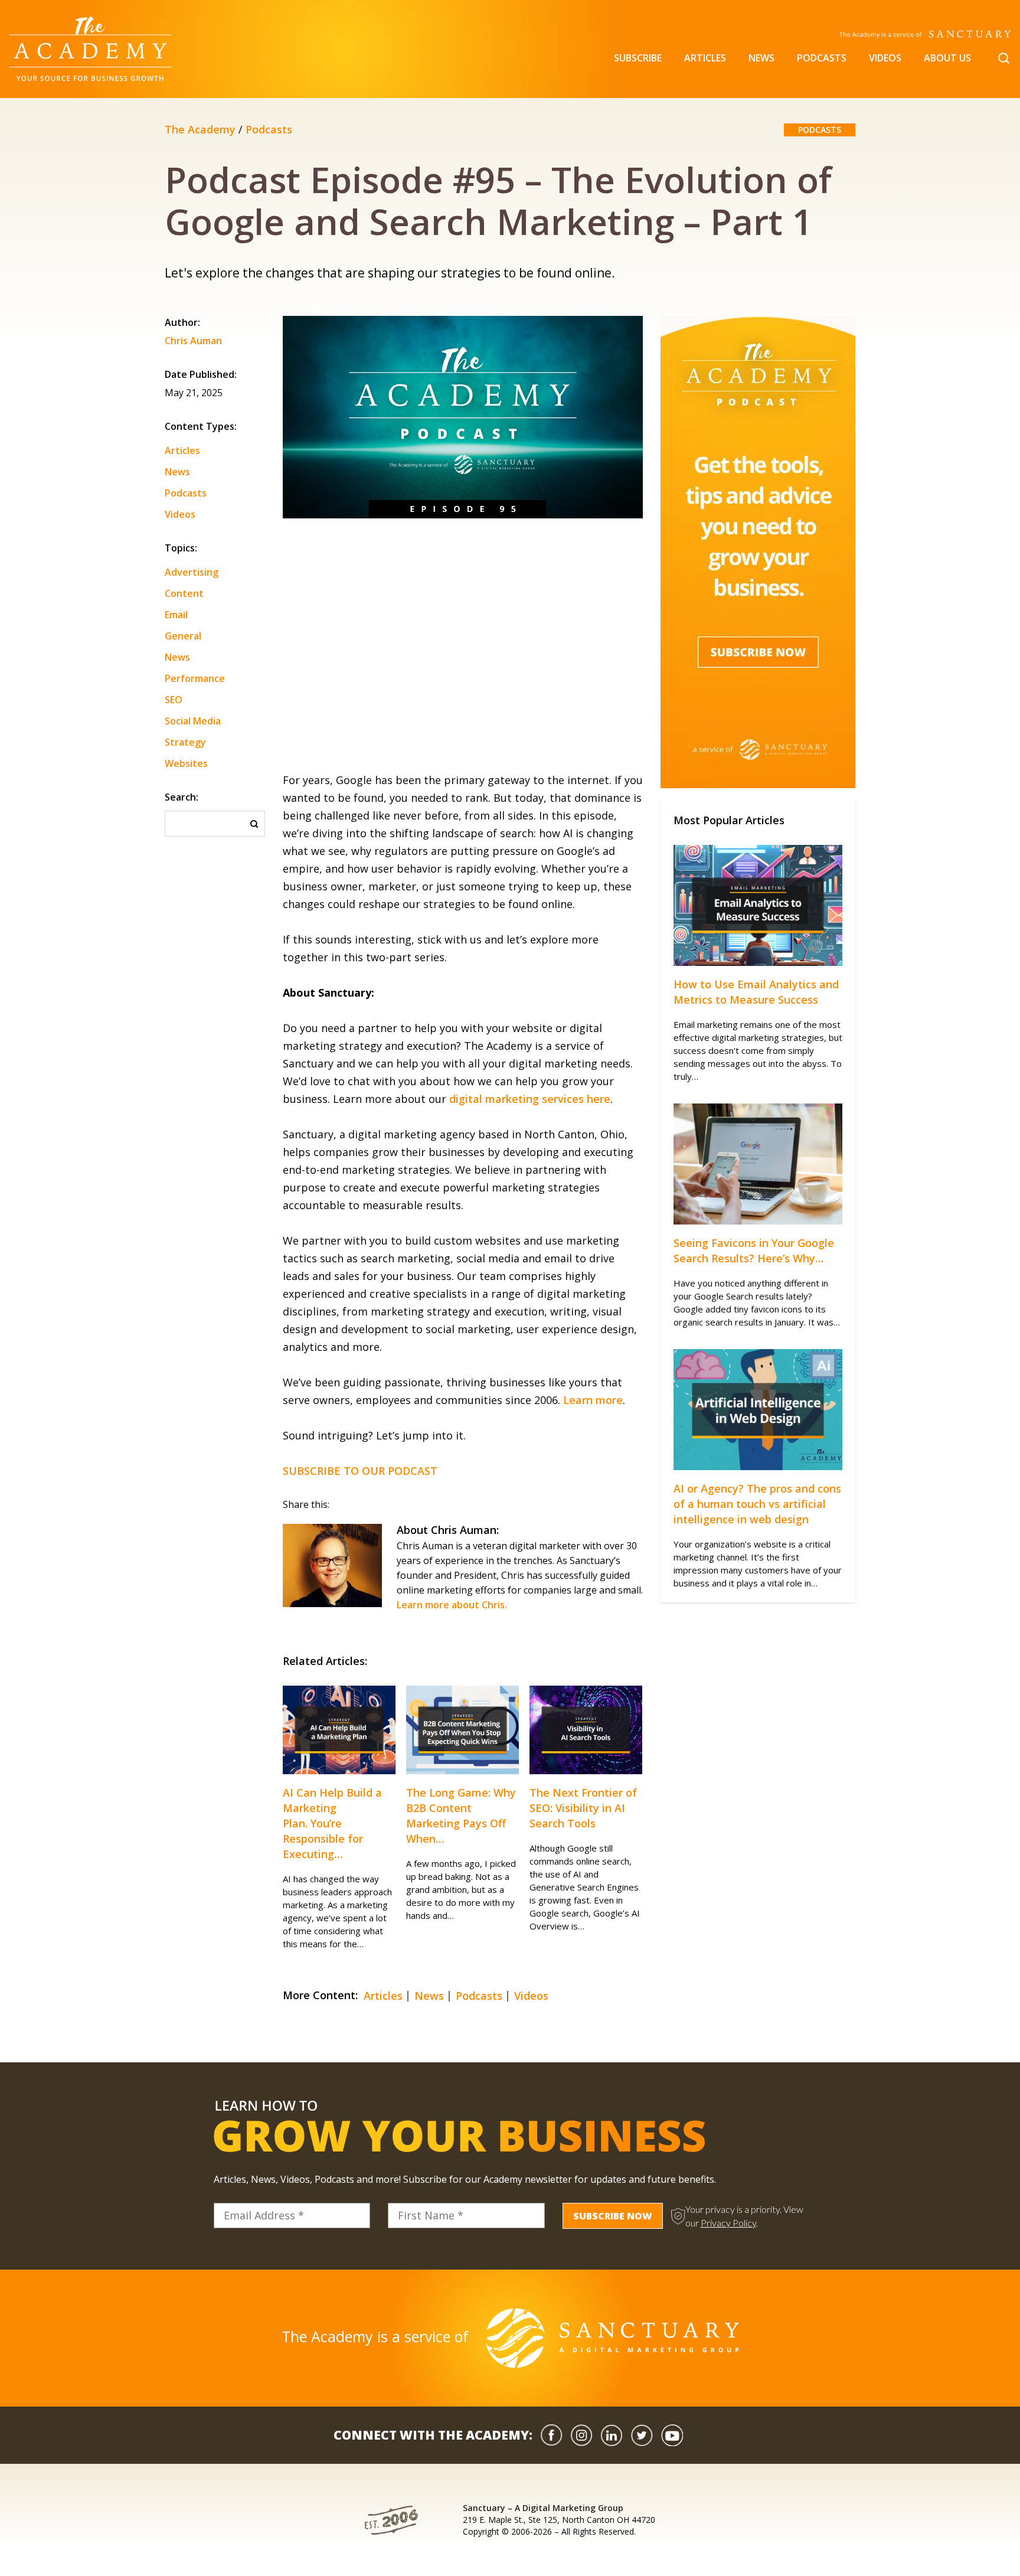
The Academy (200, 129)
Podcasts (822, 58)
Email (176, 615)
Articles (705, 58)
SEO (174, 700)
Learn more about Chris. (452, 1605)
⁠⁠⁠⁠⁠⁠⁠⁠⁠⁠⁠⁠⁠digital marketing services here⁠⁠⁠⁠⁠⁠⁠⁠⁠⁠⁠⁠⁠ (530, 1099)
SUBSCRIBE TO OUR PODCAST (360, 1471)
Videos (885, 58)
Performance (195, 678)
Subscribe (638, 58)
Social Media (193, 721)
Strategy (185, 742)
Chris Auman (193, 342)
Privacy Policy (728, 2223)
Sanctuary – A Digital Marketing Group (543, 2508)
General (183, 636)
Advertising (192, 572)
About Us (947, 58)
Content (184, 593)
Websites (186, 763)
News (761, 58)
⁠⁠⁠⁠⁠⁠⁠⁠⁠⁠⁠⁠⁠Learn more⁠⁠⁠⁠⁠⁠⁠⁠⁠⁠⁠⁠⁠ (593, 1400)
